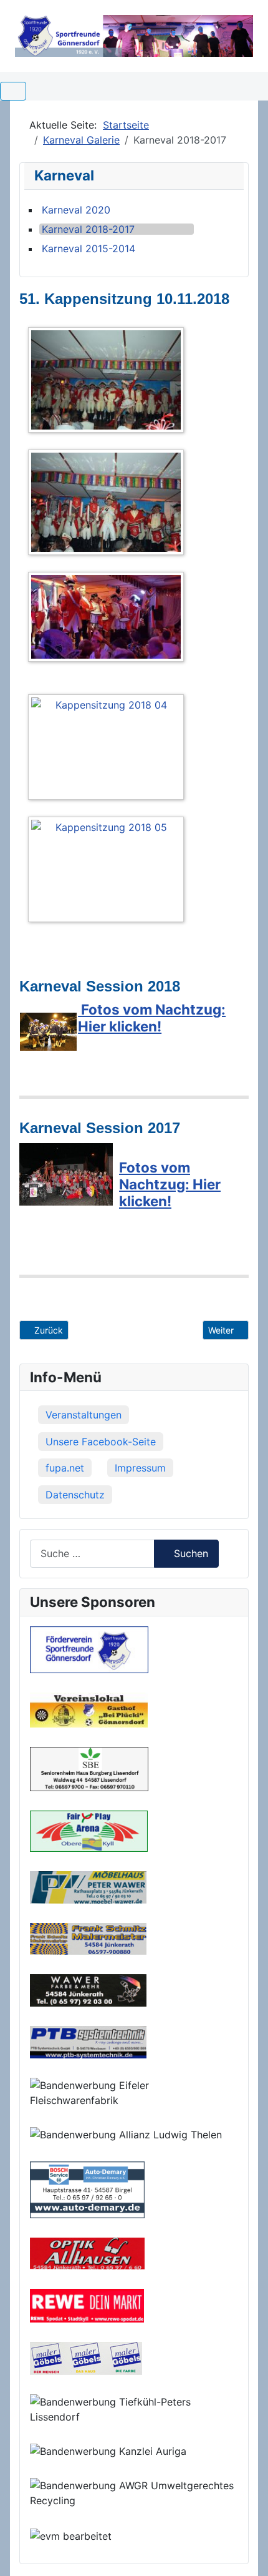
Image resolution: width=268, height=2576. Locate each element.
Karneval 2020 (76, 210)
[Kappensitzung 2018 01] (109, 382)
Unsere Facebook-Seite (101, 1442)
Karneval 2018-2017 (88, 229)
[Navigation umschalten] (13, 91)
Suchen (191, 1553)
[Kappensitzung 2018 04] (109, 749)
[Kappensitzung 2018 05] (109, 872)
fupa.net (65, 1468)
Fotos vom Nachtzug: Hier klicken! (152, 1018)
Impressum (140, 1468)
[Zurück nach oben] (246, 2553)
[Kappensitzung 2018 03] (109, 619)
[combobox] (92, 1554)
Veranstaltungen (84, 1415)
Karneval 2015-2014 (89, 248)
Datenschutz (75, 1495)
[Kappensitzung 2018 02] (109, 504)
